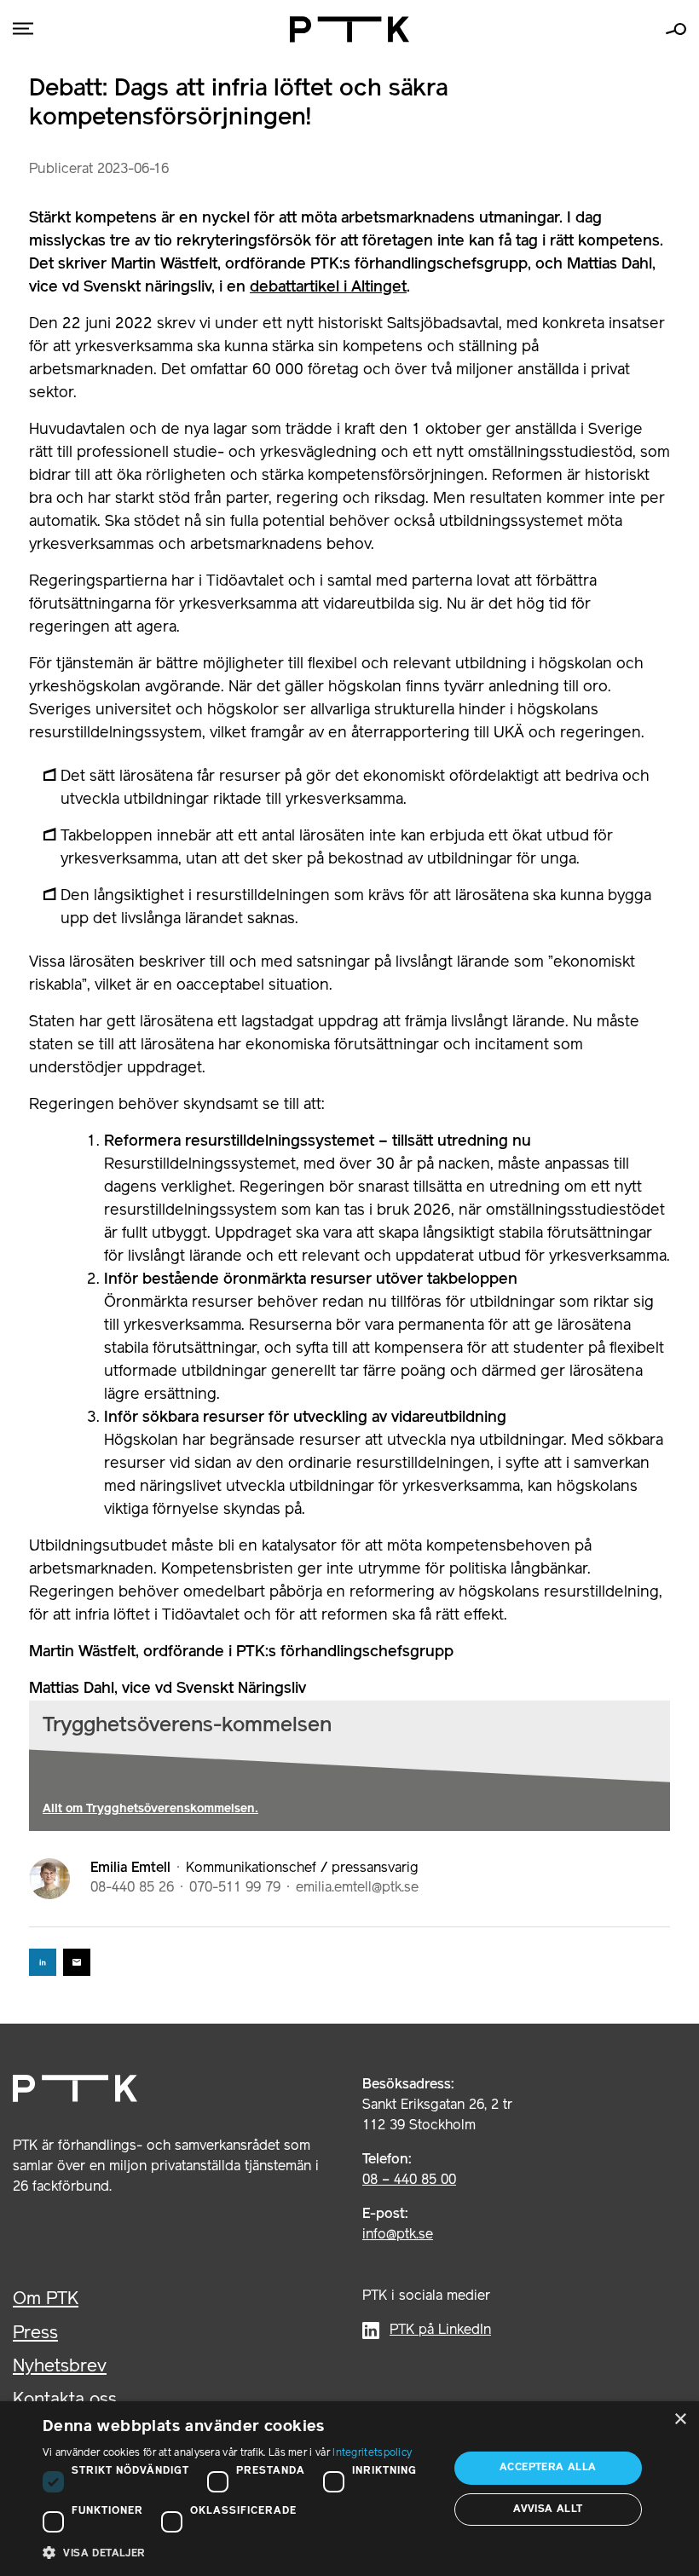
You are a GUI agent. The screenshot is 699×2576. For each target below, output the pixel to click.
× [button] (680, 2420)
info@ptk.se (398, 2235)
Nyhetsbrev (60, 2367)
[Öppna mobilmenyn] (23, 29)
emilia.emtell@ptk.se (357, 1888)
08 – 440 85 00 (409, 2180)
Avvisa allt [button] (548, 2509)
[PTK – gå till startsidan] (349, 29)
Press (35, 2333)
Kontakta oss (65, 2400)
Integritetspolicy (372, 2453)
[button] (240, 2553)
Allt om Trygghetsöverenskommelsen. (150, 1809)
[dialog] (349, 2489)
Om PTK (46, 2299)
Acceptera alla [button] (548, 2467)
